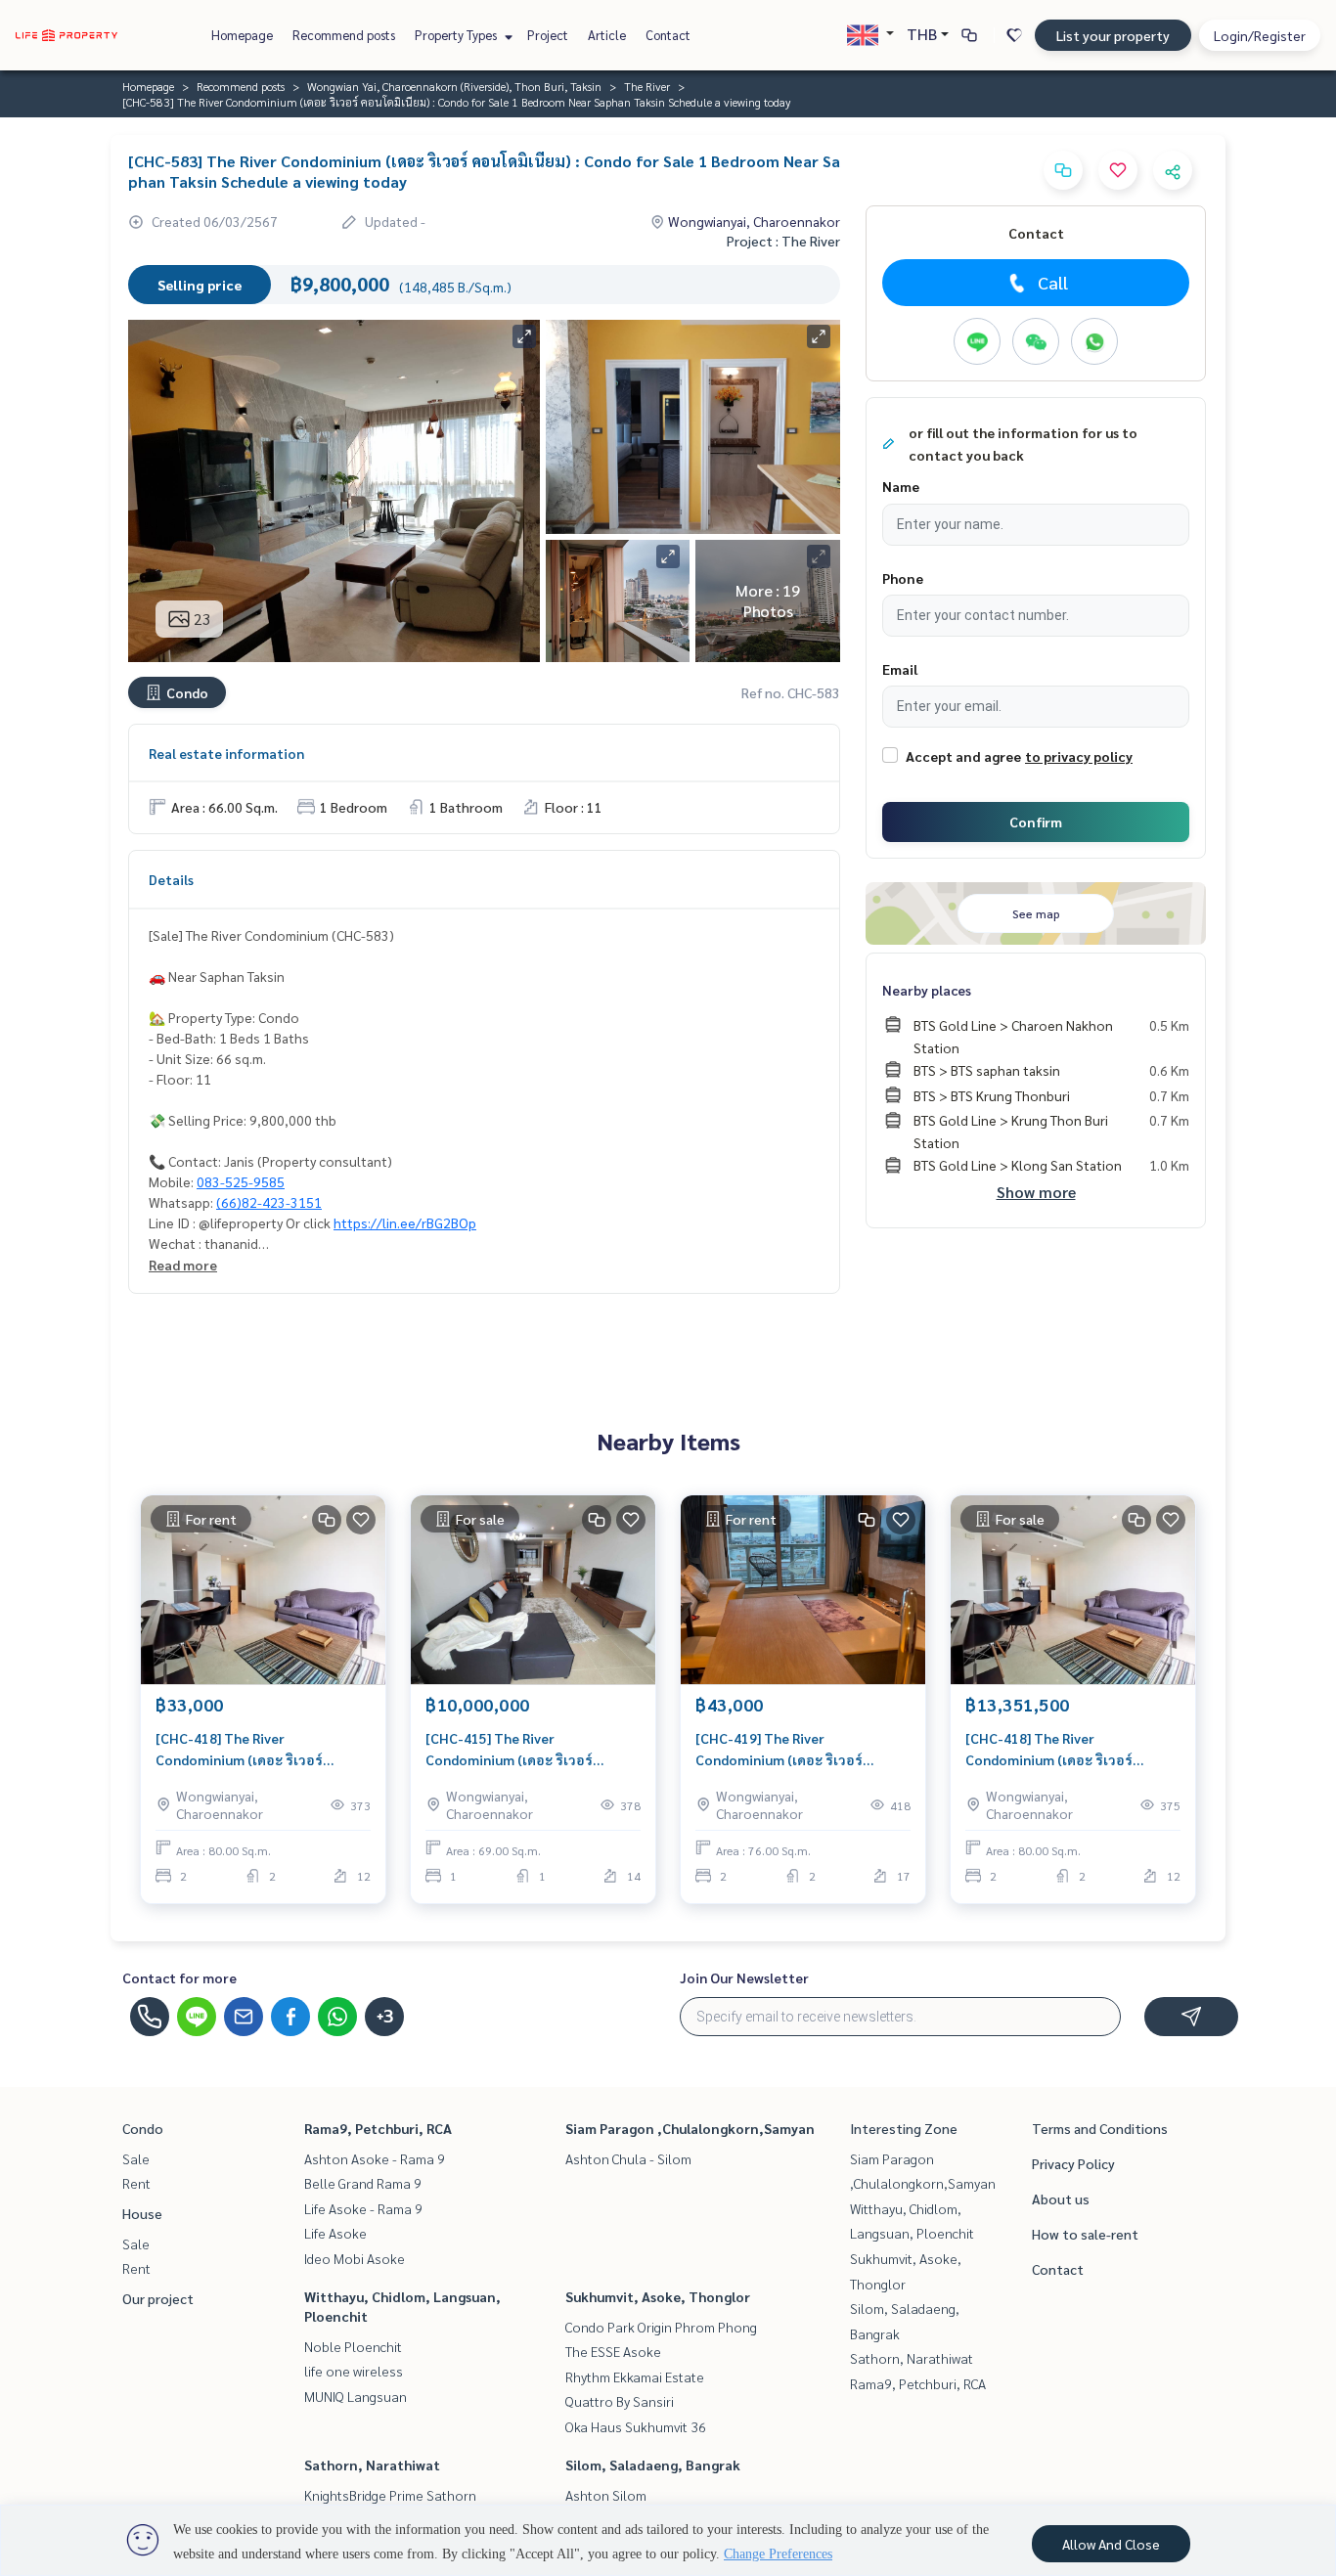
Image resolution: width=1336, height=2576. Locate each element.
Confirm (1036, 822)
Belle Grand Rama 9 (363, 2183)
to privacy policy (1079, 756)
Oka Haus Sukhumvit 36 (636, 2426)
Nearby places (927, 990)
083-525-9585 (241, 1181)
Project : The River (783, 241)
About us (1061, 2198)
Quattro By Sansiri (620, 2401)
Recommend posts (344, 35)
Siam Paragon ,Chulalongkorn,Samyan (690, 2128)
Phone (903, 578)
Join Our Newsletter (744, 1977)
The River (647, 86)
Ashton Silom (606, 2495)
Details (171, 879)
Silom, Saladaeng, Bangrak (653, 2465)
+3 (385, 2017)
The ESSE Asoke (613, 2351)
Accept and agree (963, 756)
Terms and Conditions (1100, 2128)
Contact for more (179, 1977)
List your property (1113, 35)
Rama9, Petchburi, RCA (378, 2128)
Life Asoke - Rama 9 (363, 2208)
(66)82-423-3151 (269, 1202)
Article (607, 35)
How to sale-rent (1085, 2234)
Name (901, 486)
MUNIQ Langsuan (356, 2396)
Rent (136, 2183)
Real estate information (226, 753)
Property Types (457, 35)
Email (900, 669)
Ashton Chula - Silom (628, 2158)
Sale (136, 2158)
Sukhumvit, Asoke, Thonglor (658, 2296)
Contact (668, 35)
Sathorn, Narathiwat (372, 2465)
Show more (1036, 1192)
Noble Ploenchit (353, 2346)
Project (548, 35)
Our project (158, 2298)
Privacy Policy (1073, 2163)
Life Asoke (335, 2233)
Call (1053, 282)
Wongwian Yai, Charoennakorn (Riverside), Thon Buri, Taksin (454, 86)
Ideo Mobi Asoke (355, 2258)
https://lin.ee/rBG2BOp (405, 1222)
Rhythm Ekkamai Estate (635, 2376)
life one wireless (354, 2371)
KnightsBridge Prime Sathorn (390, 2495)
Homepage (242, 35)
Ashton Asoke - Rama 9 (375, 2158)
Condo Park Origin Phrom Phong (661, 2327)
